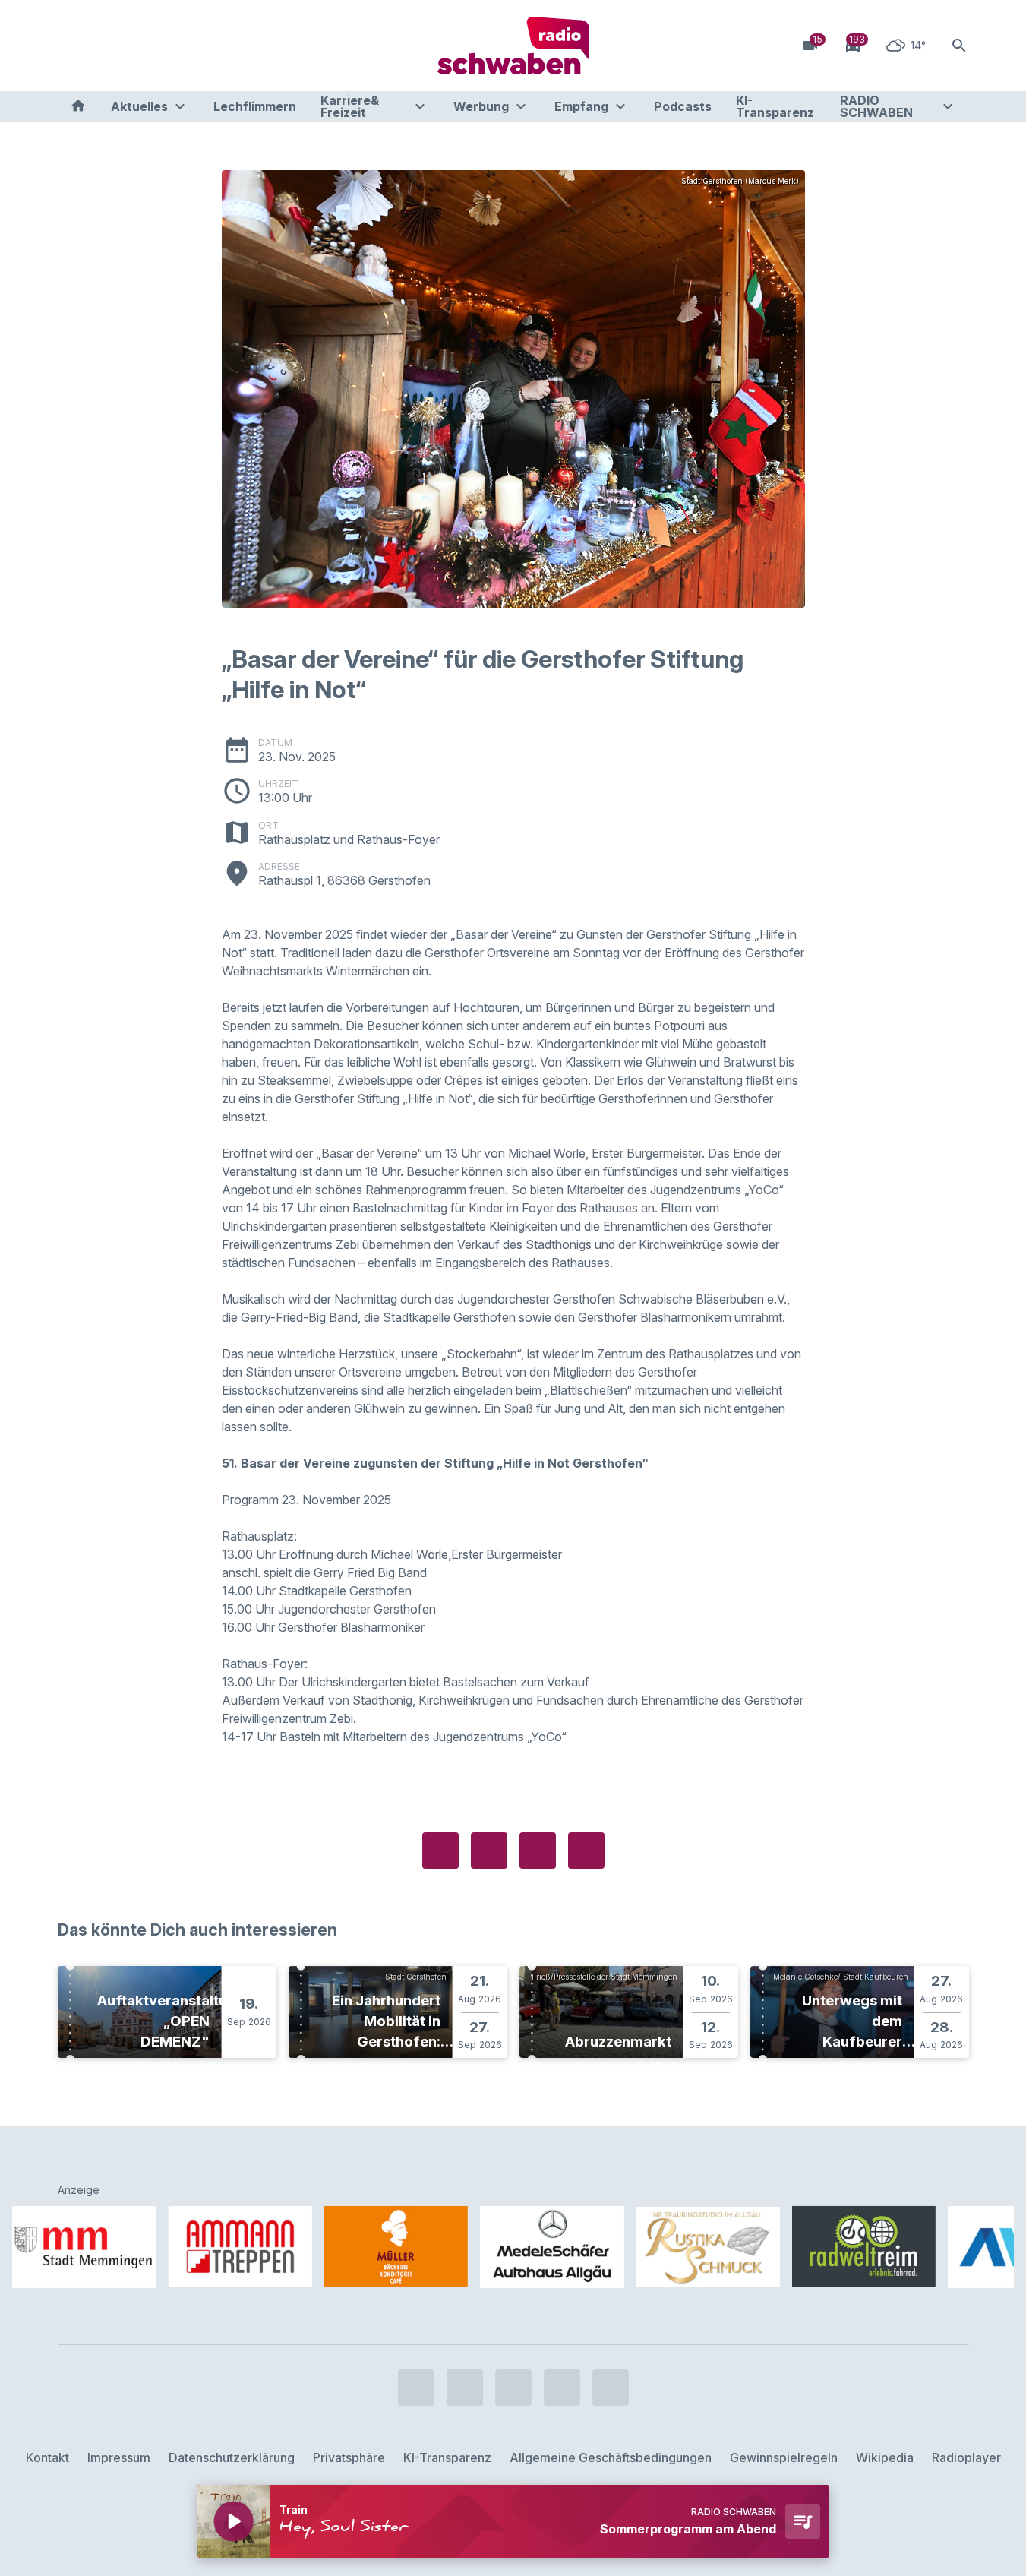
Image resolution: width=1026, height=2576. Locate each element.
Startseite (78, 106)
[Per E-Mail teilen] (586, 1851)
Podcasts (683, 106)
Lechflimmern (255, 106)
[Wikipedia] (194, 46)
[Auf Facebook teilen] (440, 1851)
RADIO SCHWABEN (876, 106)
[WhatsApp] (164, 46)
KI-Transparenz (775, 106)
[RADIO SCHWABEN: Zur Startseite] (513, 46)
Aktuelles (139, 106)
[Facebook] (73, 46)
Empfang (581, 106)
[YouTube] (134, 46)
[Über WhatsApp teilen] (538, 1851)
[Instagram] (103, 46)
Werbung (481, 106)
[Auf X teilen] (489, 1851)
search (959, 46)
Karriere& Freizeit (350, 106)
